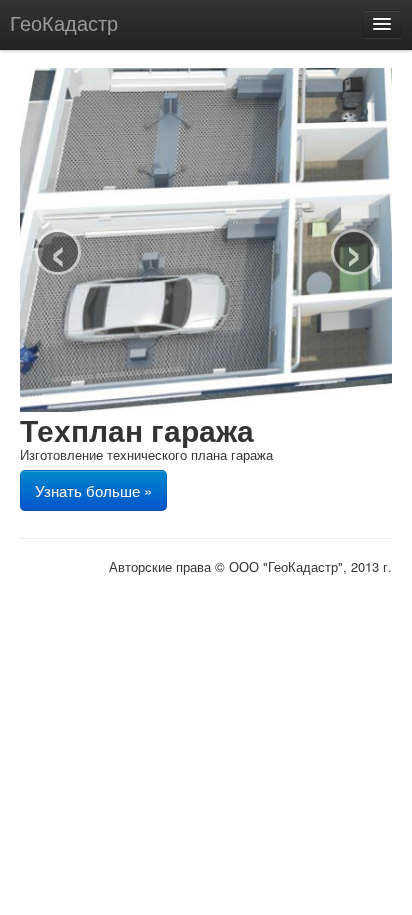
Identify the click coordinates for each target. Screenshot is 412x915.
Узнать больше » (93, 490)
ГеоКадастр (64, 22)
